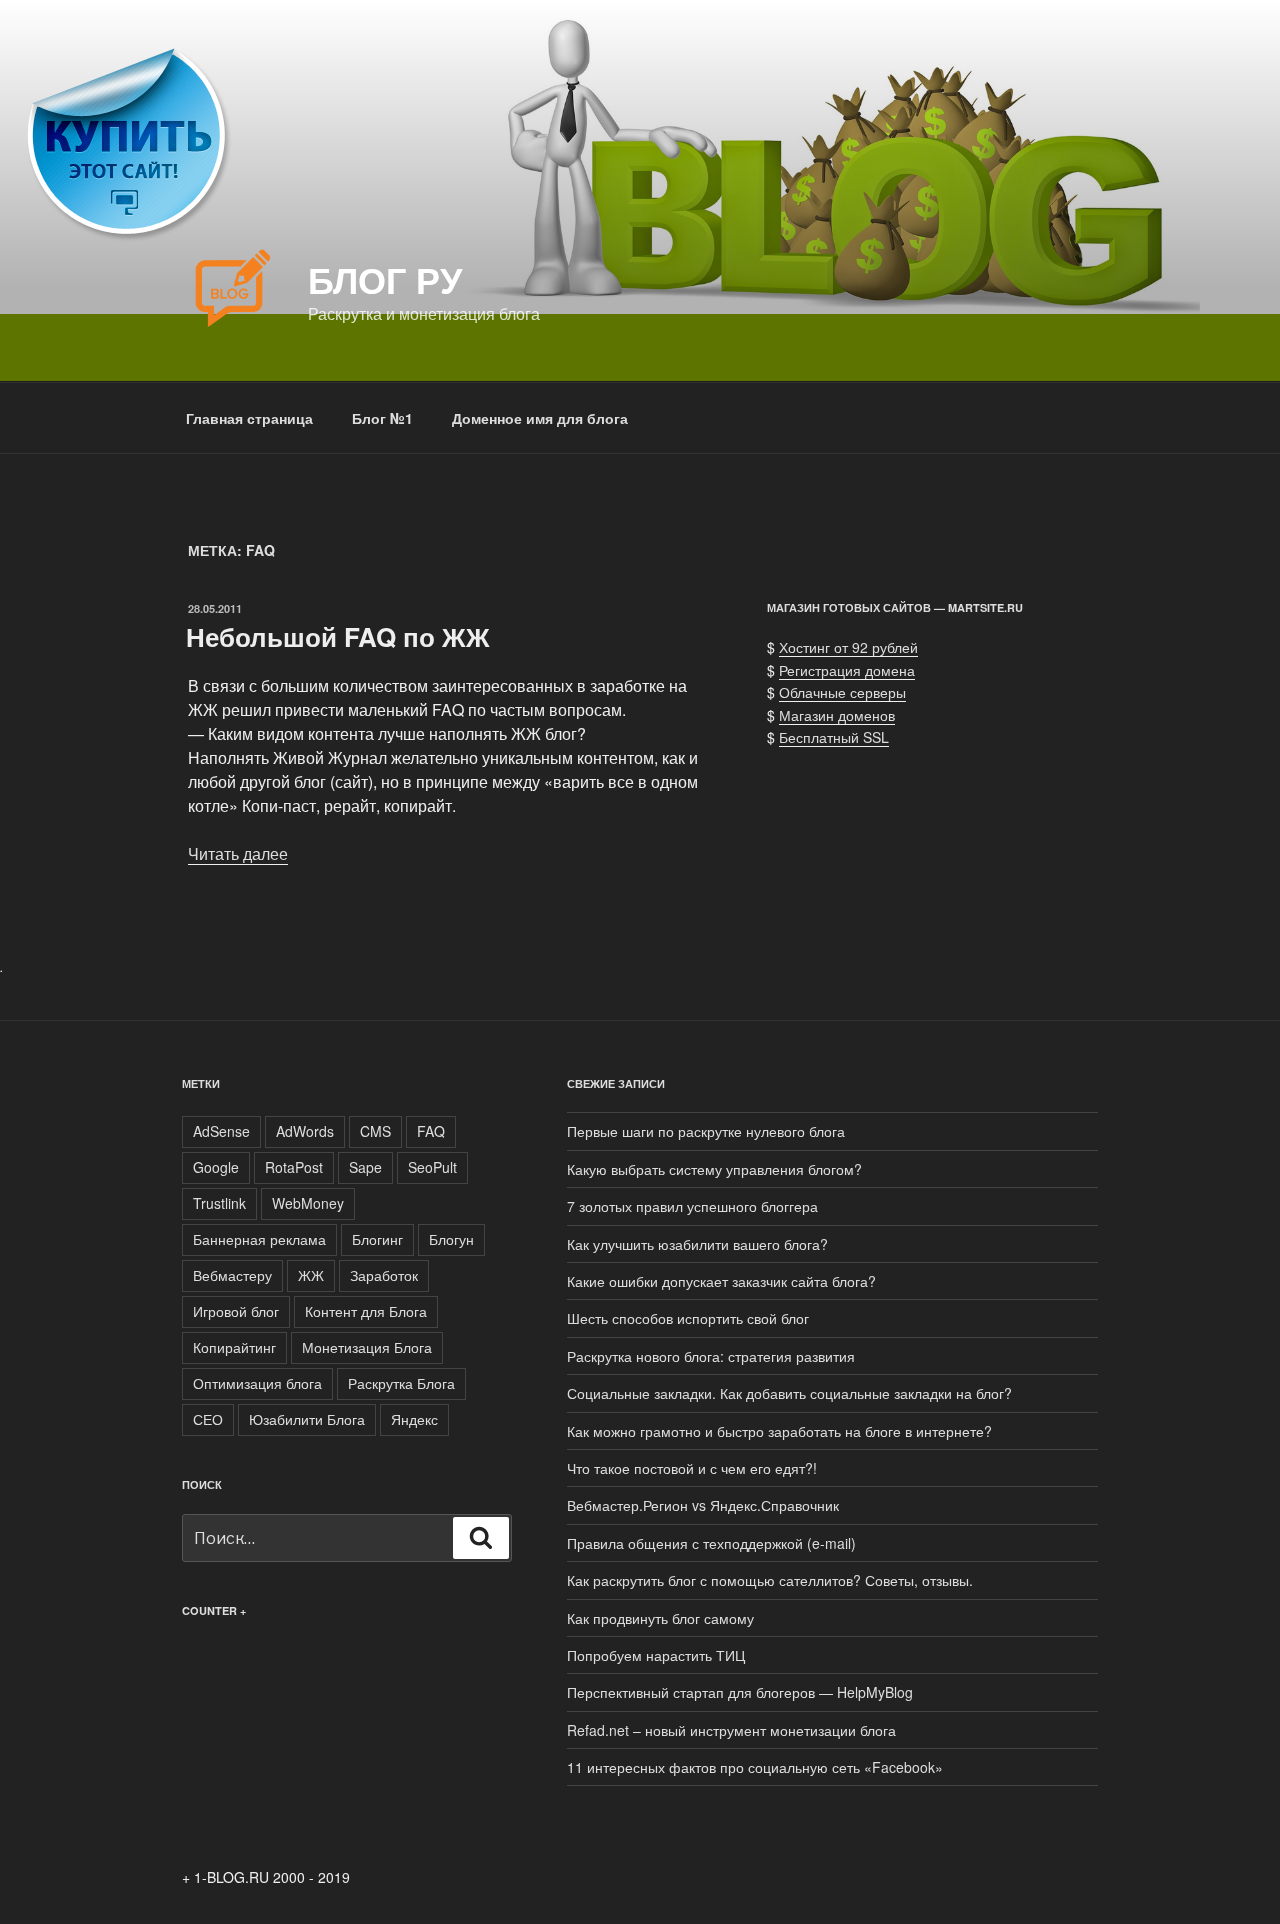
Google (216, 1167)
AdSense (221, 1131)
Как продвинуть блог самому (660, 1618)
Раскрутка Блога (401, 1383)
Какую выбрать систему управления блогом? (714, 1169)
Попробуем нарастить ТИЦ (656, 1655)
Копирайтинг (234, 1347)
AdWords (305, 1131)
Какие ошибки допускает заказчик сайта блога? (721, 1281)
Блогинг (377, 1239)
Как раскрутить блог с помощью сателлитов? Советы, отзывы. (770, 1580)
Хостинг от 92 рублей (848, 647)
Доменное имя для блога (540, 418)
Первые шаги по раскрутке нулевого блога (706, 1131)
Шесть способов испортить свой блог (688, 1318)
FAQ (431, 1131)
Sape (365, 1167)
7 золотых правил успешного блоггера (692, 1206)
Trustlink (219, 1203)
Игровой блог (236, 1311)
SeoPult (432, 1167)
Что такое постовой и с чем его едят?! (692, 1468)
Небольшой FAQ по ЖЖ (338, 636)
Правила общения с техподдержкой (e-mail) (711, 1543)
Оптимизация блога (257, 1383)
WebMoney (308, 1203)
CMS (375, 1131)
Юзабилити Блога (307, 1419)
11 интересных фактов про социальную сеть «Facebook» (755, 1767)
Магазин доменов (837, 715)
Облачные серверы (842, 692)
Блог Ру (385, 279)
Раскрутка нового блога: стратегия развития (711, 1356)
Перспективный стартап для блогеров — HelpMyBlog (740, 1692)
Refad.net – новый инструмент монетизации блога (731, 1730)
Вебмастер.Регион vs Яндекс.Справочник (703, 1505)
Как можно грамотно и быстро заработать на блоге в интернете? (779, 1431)
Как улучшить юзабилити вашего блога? (697, 1244)
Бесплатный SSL (834, 737)
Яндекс (414, 1419)
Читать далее (238, 853)
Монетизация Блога (367, 1347)
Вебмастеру (232, 1275)
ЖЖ (311, 1275)
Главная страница (249, 418)
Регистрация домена (847, 670)
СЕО (208, 1419)
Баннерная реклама (259, 1239)
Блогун (451, 1239)
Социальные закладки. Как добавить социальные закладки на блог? (789, 1393)
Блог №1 (382, 418)
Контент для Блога (366, 1311)
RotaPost (294, 1167)
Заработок (384, 1275)
